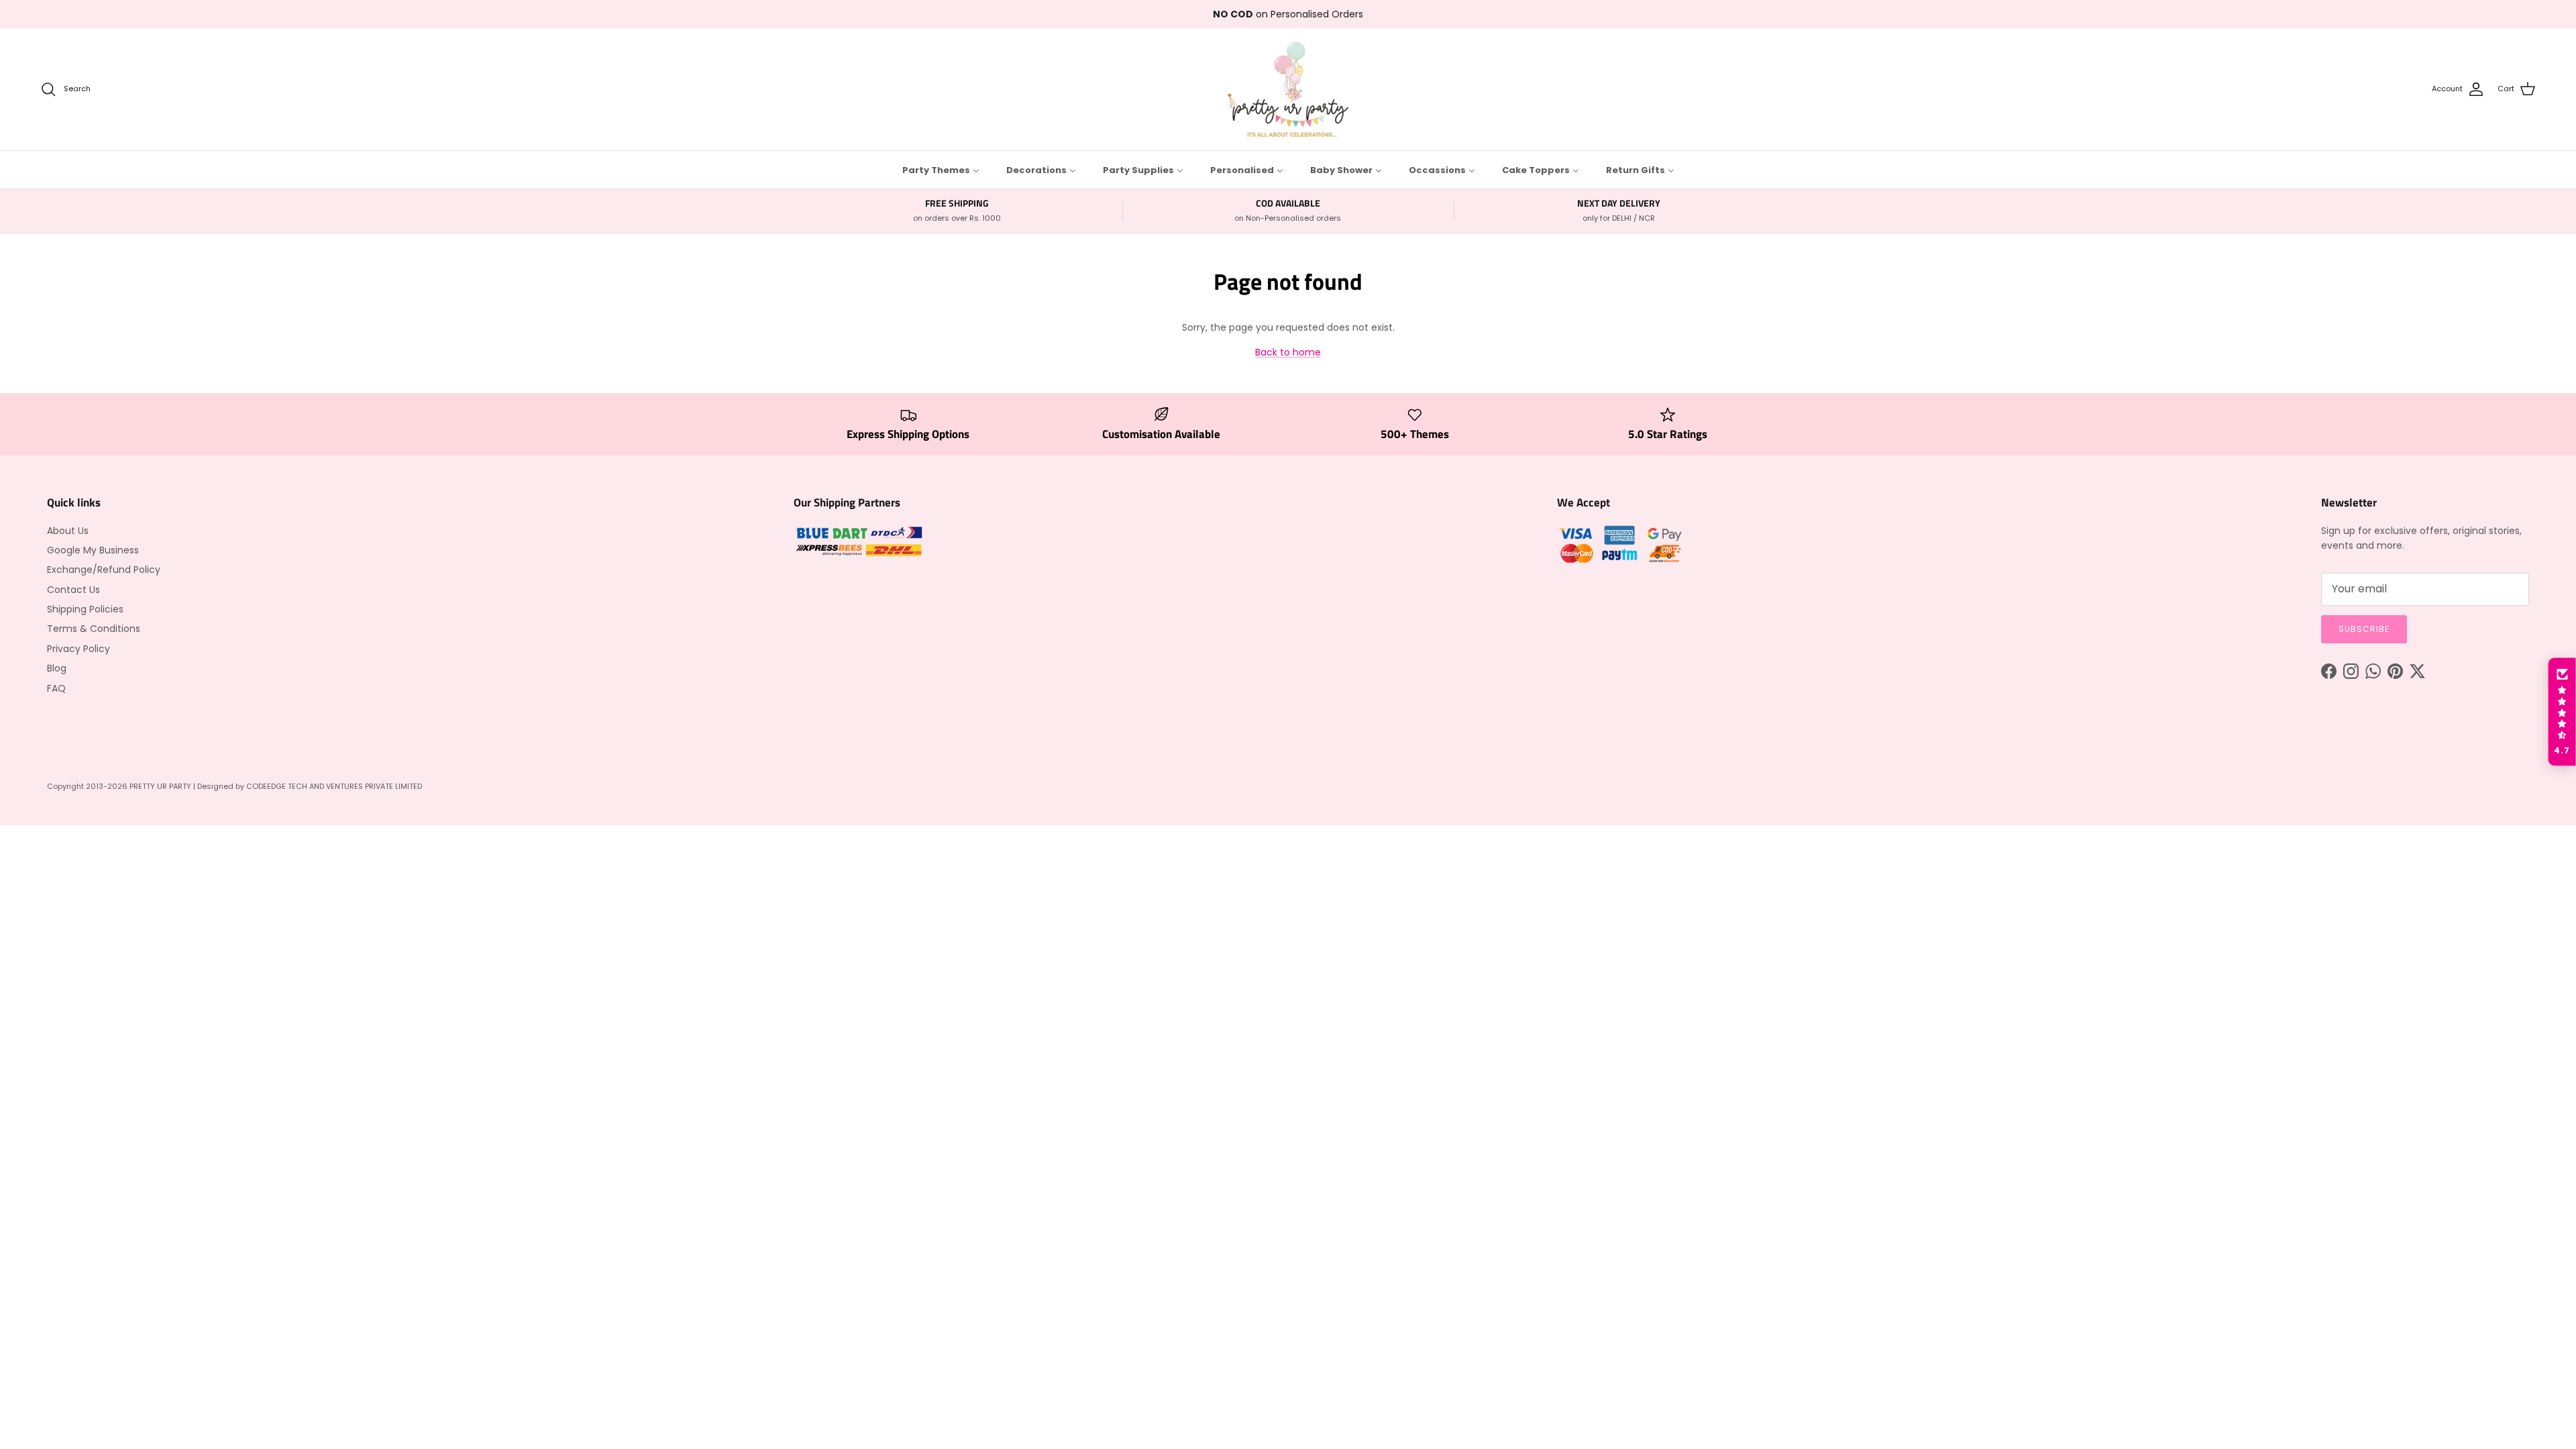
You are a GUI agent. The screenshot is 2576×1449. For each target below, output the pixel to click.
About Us (68, 531)
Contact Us (73, 590)
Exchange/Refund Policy (104, 570)
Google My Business (93, 550)
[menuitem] (941, 170)
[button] (2562, 712)
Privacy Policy (78, 649)
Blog (57, 668)
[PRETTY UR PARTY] (1288, 89)
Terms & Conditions (94, 629)
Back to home (1288, 352)
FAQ (56, 688)
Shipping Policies (85, 609)
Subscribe (2364, 629)
